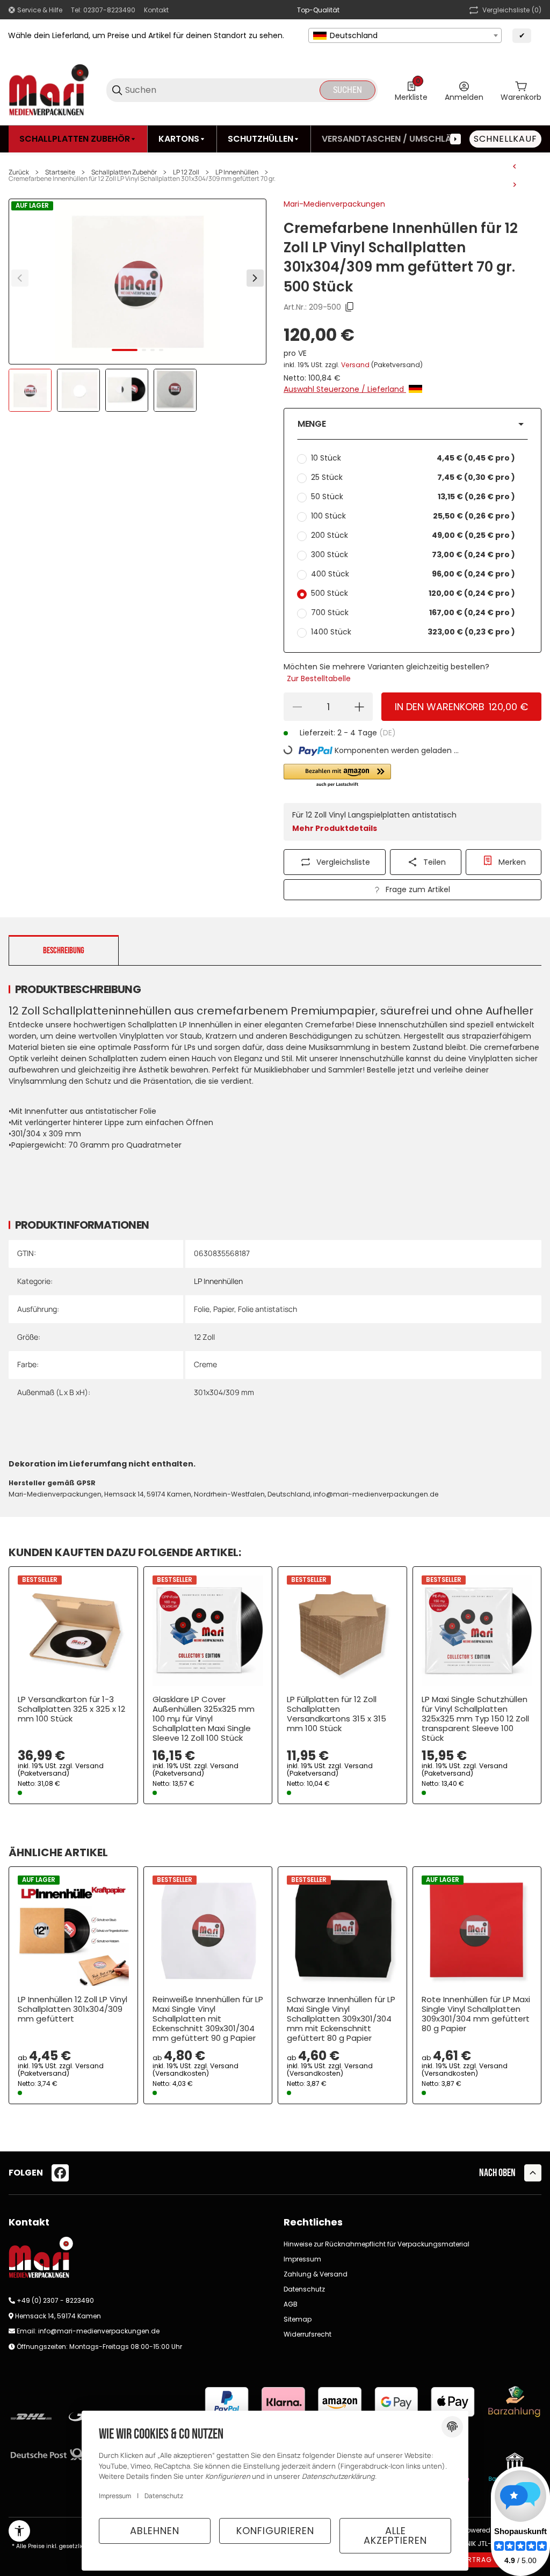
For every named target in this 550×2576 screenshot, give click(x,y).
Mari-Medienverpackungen (334, 204)
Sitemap (298, 2319)
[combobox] (405, 35)
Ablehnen (155, 2531)
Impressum (302, 2259)
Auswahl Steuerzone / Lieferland (345, 389)
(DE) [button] (388, 733)
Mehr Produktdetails (335, 828)
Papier (224, 1309)
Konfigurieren (275, 2531)
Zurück (19, 172)
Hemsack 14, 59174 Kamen (58, 2316)
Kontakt (156, 10)
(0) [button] (512, 10)
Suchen (348, 90)
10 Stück (413, 458)
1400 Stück (413, 632)
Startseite (60, 172)
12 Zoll (204, 1337)
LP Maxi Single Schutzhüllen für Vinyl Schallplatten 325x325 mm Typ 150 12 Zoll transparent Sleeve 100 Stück (475, 1719)
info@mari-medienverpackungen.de (99, 2331)
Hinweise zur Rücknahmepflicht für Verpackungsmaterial (377, 2244)
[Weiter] (255, 278)
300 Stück (413, 554)
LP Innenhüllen (237, 172)
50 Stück (413, 497)
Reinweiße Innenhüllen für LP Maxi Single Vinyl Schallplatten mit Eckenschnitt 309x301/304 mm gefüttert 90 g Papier (208, 2019)
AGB (291, 2304)
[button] (412, 424)
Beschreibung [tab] (64, 951)
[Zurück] (20, 278)
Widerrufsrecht (307, 2334)
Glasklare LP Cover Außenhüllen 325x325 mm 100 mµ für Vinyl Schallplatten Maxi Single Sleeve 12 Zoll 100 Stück (204, 1719)
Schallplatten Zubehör (124, 172)
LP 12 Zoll (186, 172)
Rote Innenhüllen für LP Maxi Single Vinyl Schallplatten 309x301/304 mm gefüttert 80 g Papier (476, 2014)
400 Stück (413, 574)
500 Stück (413, 593)
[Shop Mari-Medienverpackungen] (49, 90)
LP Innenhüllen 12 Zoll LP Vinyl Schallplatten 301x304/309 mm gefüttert (73, 2009)
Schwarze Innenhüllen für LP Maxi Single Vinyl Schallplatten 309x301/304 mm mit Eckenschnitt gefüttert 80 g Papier (341, 2019)
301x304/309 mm (224, 1392)
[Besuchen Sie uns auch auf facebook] (60, 2173)
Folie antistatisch (267, 1309)
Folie (202, 1309)
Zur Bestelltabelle (319, 678)
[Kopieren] (350, 307)
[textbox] (405, 35)
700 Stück (413, 612)
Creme (205, 1364)
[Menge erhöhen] (359, 707)
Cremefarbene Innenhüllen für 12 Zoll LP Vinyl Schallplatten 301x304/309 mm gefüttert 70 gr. (142, 179)
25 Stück (413, 477)
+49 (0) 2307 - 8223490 (55, 2300)
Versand (356, 365)
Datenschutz (304, 2289)
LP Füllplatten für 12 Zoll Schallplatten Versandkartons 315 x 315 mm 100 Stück (336, 1714)
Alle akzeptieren (395, 2535)
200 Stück (413, 535)
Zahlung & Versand (316, 2274)
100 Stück (413, 516)
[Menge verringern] (297, 707)
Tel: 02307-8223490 (103, 10)
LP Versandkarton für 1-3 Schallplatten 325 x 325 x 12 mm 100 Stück (71, 1709)
